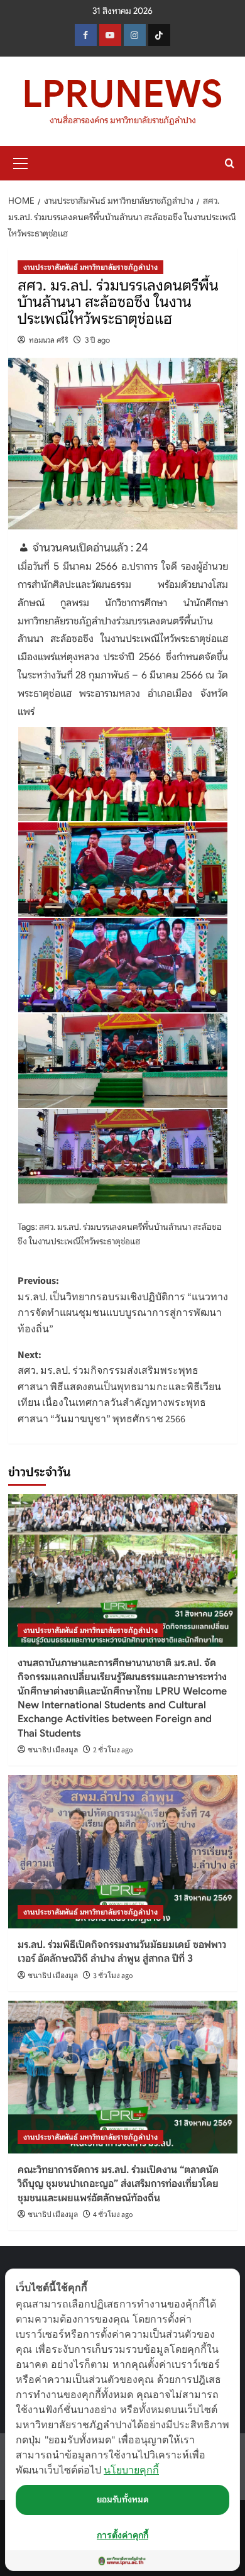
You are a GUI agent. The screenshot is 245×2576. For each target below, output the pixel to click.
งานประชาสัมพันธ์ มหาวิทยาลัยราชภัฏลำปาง (90, 267)
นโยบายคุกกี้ (131, 2470)
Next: (119, 1387)
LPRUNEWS (122, 94)
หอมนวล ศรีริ (49, 340)
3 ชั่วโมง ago (113, 1976)
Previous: (123, 1305)
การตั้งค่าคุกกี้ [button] (122, 2535)
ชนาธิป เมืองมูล (53, 1750)
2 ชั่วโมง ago (113, 1750)
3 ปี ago (97, 340)
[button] (21, 162)
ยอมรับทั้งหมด (123, 2499)
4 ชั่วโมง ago (113, 2215)
